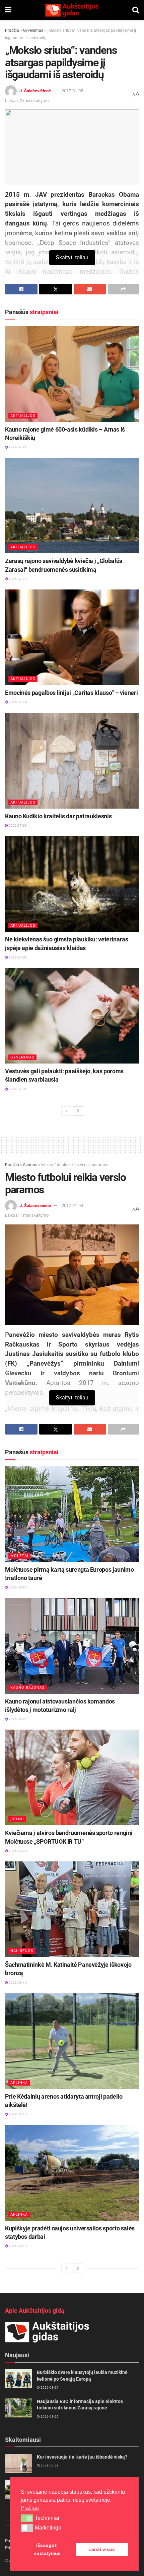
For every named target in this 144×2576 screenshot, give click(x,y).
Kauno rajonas (28, 1688)
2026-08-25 (17, 1587)
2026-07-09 (17, 825)
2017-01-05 (72, 91)
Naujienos (22, 1951)
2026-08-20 (17, 1851)
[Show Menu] (8, 10)
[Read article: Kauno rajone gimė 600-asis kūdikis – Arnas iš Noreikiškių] (72, 374)
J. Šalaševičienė (35, 91)
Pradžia (12, 30)
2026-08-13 (17, 2114)
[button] (27, 2518)
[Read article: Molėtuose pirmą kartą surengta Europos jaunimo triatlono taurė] (72, 1514)
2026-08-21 (17, 1719)
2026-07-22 (17, 447)
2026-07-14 (17, 702)
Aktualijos (23, 416)
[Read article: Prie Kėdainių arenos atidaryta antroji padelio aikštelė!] (72, 2041)
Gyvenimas (33, 30)
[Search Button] (136, 10)
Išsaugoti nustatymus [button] (47, 2549)
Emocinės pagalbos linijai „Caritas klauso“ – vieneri (71, 693)
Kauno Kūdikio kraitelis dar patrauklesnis (58, 816)
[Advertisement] (72, 1144)
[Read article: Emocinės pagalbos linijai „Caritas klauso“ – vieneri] (72, 637)
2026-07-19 (17, 579)
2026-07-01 (17, 1089)
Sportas (30, 1165)
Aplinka (19, 2083)
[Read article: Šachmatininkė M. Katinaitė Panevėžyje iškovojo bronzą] (72, 1909)
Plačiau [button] (30, 2508)
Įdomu (17, 1819)
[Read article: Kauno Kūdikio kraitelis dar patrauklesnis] (72, 761)
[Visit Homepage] (72, 10)
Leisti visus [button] (102, 2549)
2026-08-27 (49, 2387)
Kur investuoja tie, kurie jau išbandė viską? (82, 2457)
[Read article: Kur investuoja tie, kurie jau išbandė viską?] (18, 2463)
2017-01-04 (72, 1206)
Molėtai (19, 1556)
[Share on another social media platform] (123, 289)
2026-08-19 (17, 1983)
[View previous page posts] (66, 1111)
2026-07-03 (17, 957)
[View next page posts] (78, 1111)
